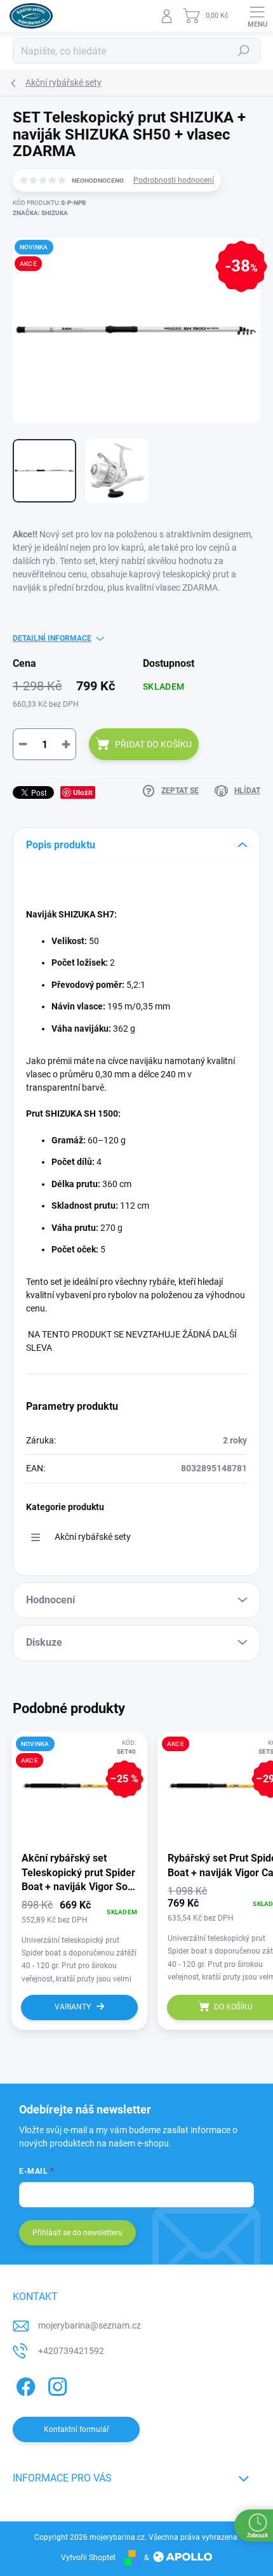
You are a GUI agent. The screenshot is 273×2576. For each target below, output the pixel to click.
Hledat (244, 51)
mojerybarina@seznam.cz (90, 2325)
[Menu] (257, 16)
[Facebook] (24, 2385)
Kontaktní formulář (77, 2429)
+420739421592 (71, 2351)
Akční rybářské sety (93, 1537)
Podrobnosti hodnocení (174, 180)
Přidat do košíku (153, 744)
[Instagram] (56, 2385)
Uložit (83, 792)
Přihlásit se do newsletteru (77, 2233)
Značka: (40, 213)
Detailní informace (52, 638)
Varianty (73, 2007)
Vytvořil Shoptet (88, 2558)
